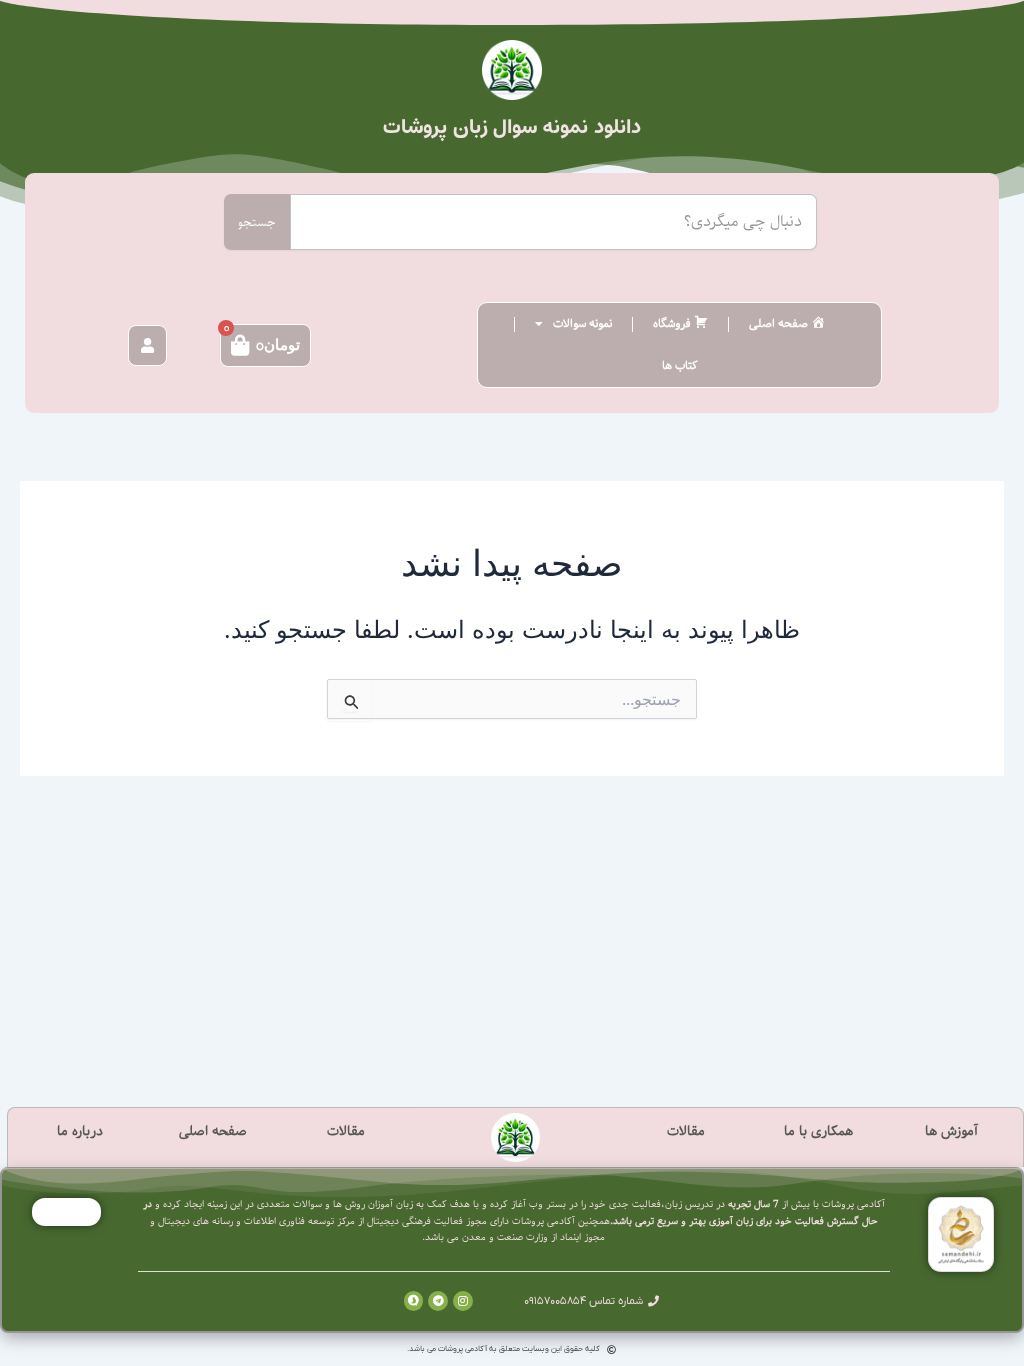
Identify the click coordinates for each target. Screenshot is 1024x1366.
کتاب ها (680, 365)
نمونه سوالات (582, 323)
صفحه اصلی (213, 1131)
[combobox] (553, 222)
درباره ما (80, 1131)
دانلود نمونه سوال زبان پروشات (512, 127)
